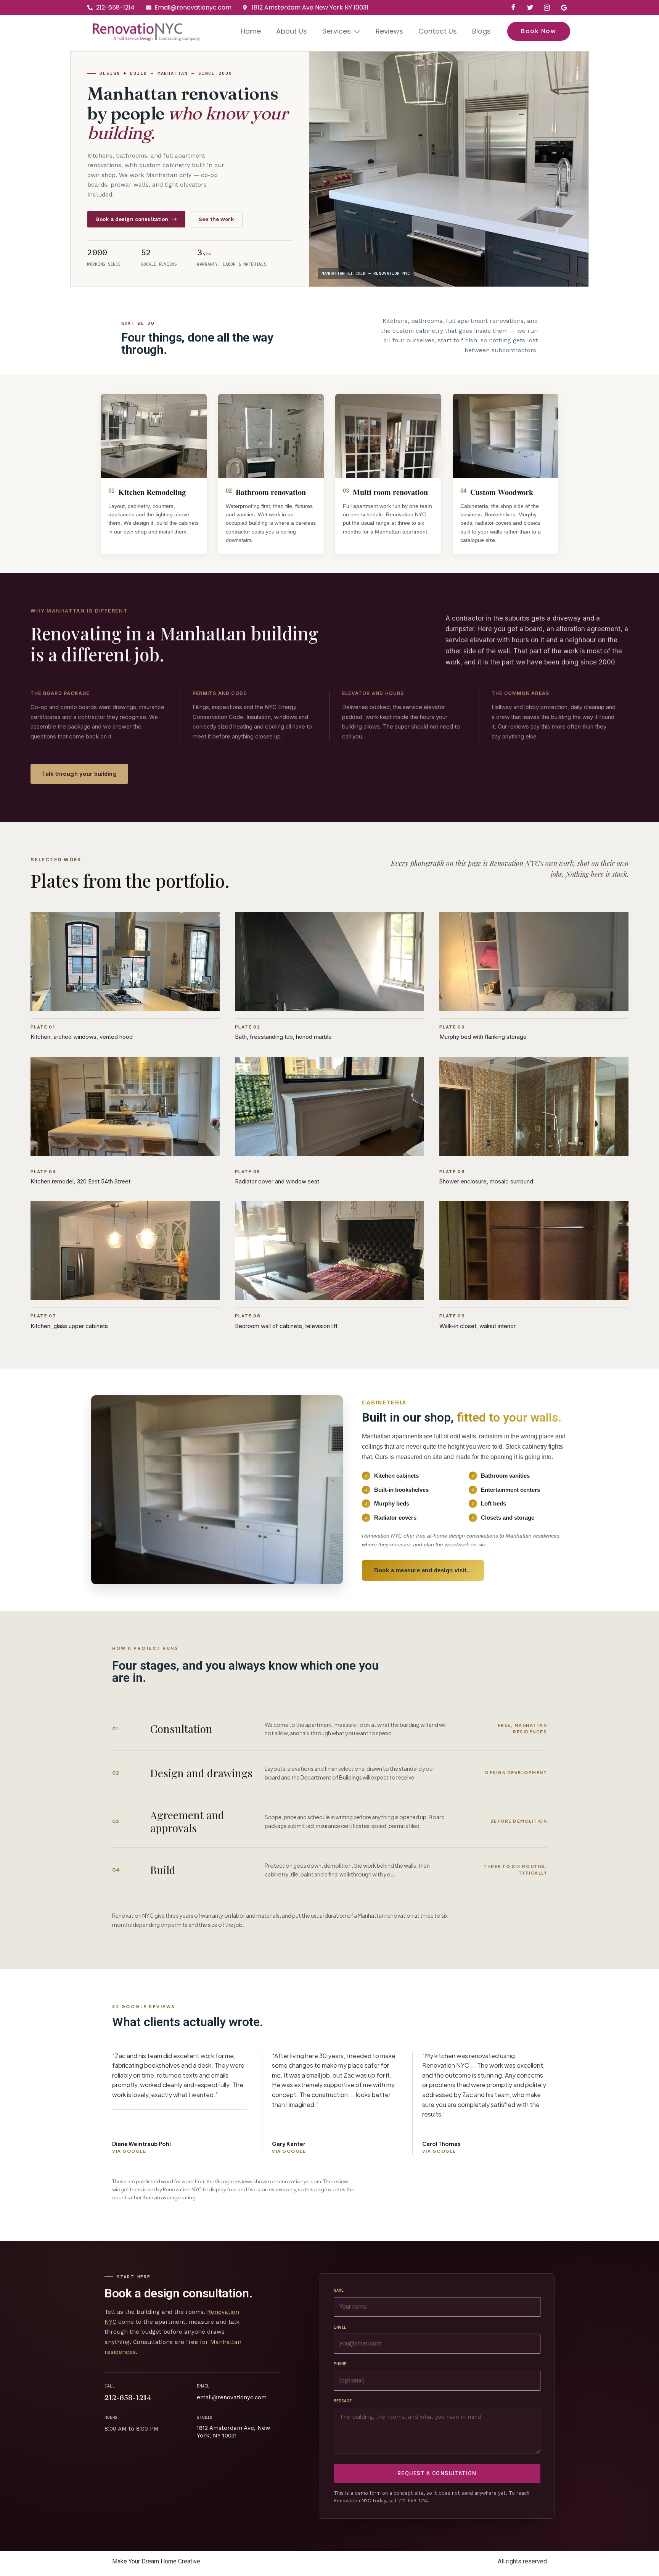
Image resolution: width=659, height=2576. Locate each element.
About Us (292, 31)
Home (251, 31)
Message (343, 2401)
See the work (216, 219)
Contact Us (438, 31)
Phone (340, 2364)
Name (339, 2290)
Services (337, 31)
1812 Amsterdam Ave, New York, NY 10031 (234, 2432)
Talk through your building (79, 774)
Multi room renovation (390, 492)
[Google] (564, 8)
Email (340, 2327)
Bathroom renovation (271, 492)
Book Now (538, 31)
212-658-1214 (128, 2397)
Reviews (389, 31)
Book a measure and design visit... (423, 1570)
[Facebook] (513, 8)
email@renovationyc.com (232, 2397)
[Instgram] (547, 8)
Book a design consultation (132, 219)
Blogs (481, 31)
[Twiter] (530, 8)
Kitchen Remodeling (152, 492)
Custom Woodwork (502, 492)
